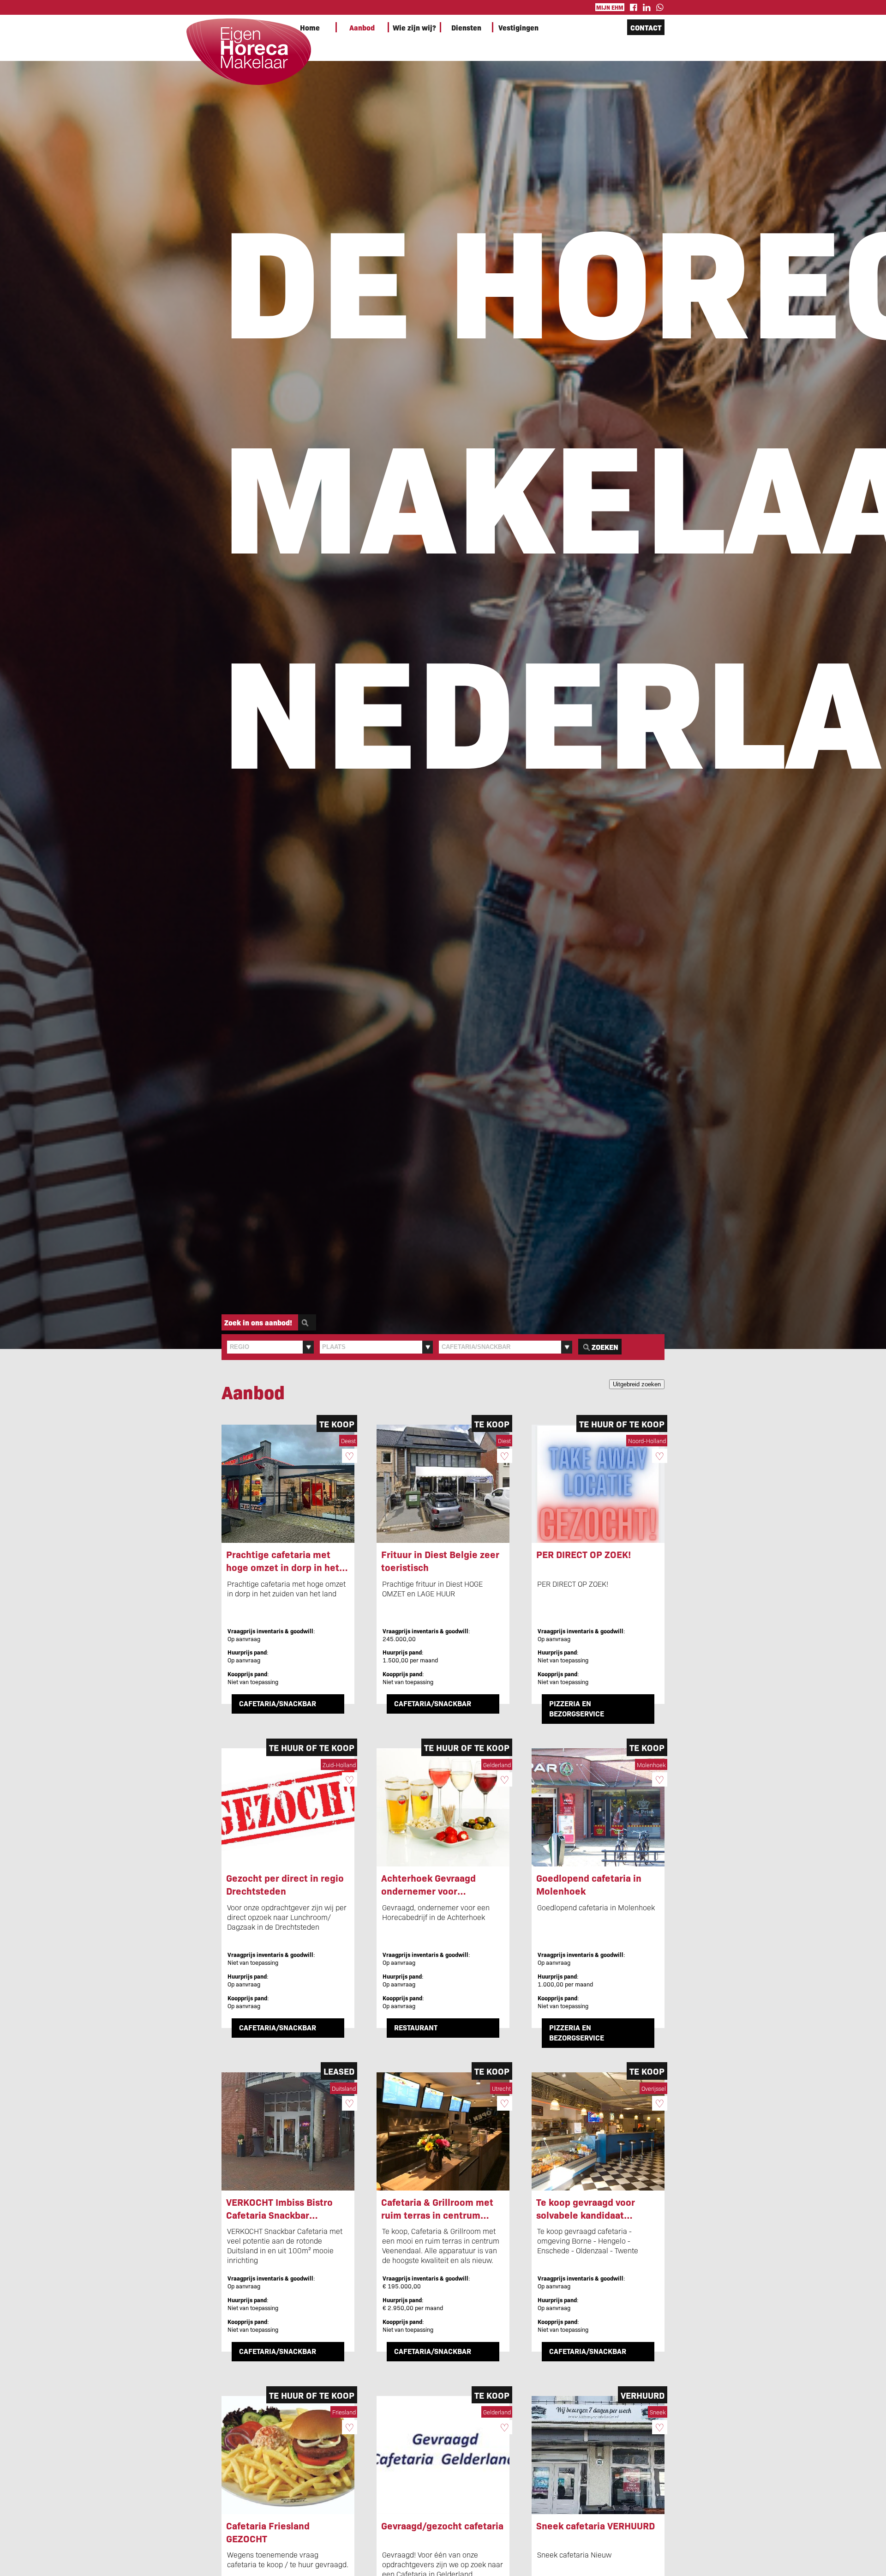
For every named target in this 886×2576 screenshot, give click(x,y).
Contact (646, 27)
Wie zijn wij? (414, 27)
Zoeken (605, 1347)
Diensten (466, 27)
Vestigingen (518, 27)
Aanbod (362, 27)
